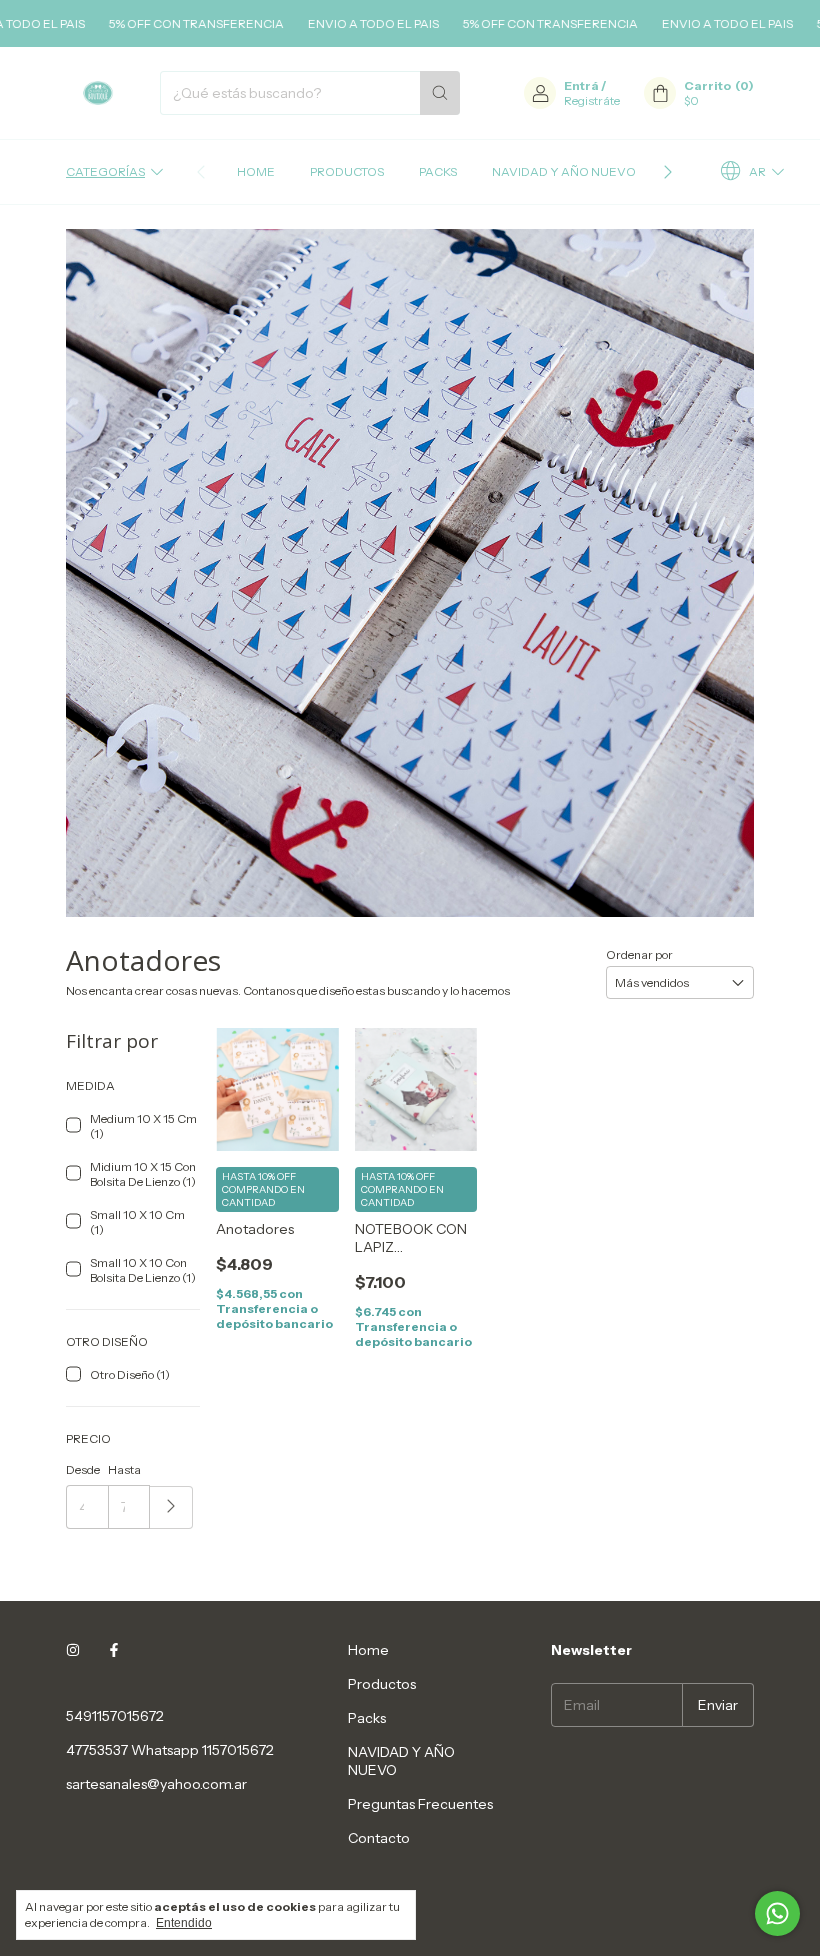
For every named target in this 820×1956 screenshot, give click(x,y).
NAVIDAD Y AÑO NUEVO (564, 171)
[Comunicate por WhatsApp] (777, 1913)
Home (256, 171)
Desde (83, 1469)
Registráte (592, 100)
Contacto (379, 1838)
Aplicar (171, 1507)
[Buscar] (440, 93)
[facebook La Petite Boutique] (114, 1650)
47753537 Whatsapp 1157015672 (170, 1750)
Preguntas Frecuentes (420, 1804)
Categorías (105, 171)
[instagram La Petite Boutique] (73, 1650)
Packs (438, 171)
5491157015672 (115, 1716)
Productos (347, 171)
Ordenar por (639, 954)
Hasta (124, 1469)
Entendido (184, 1923)
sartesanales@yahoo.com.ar (156, 1784)
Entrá (581, 85)
